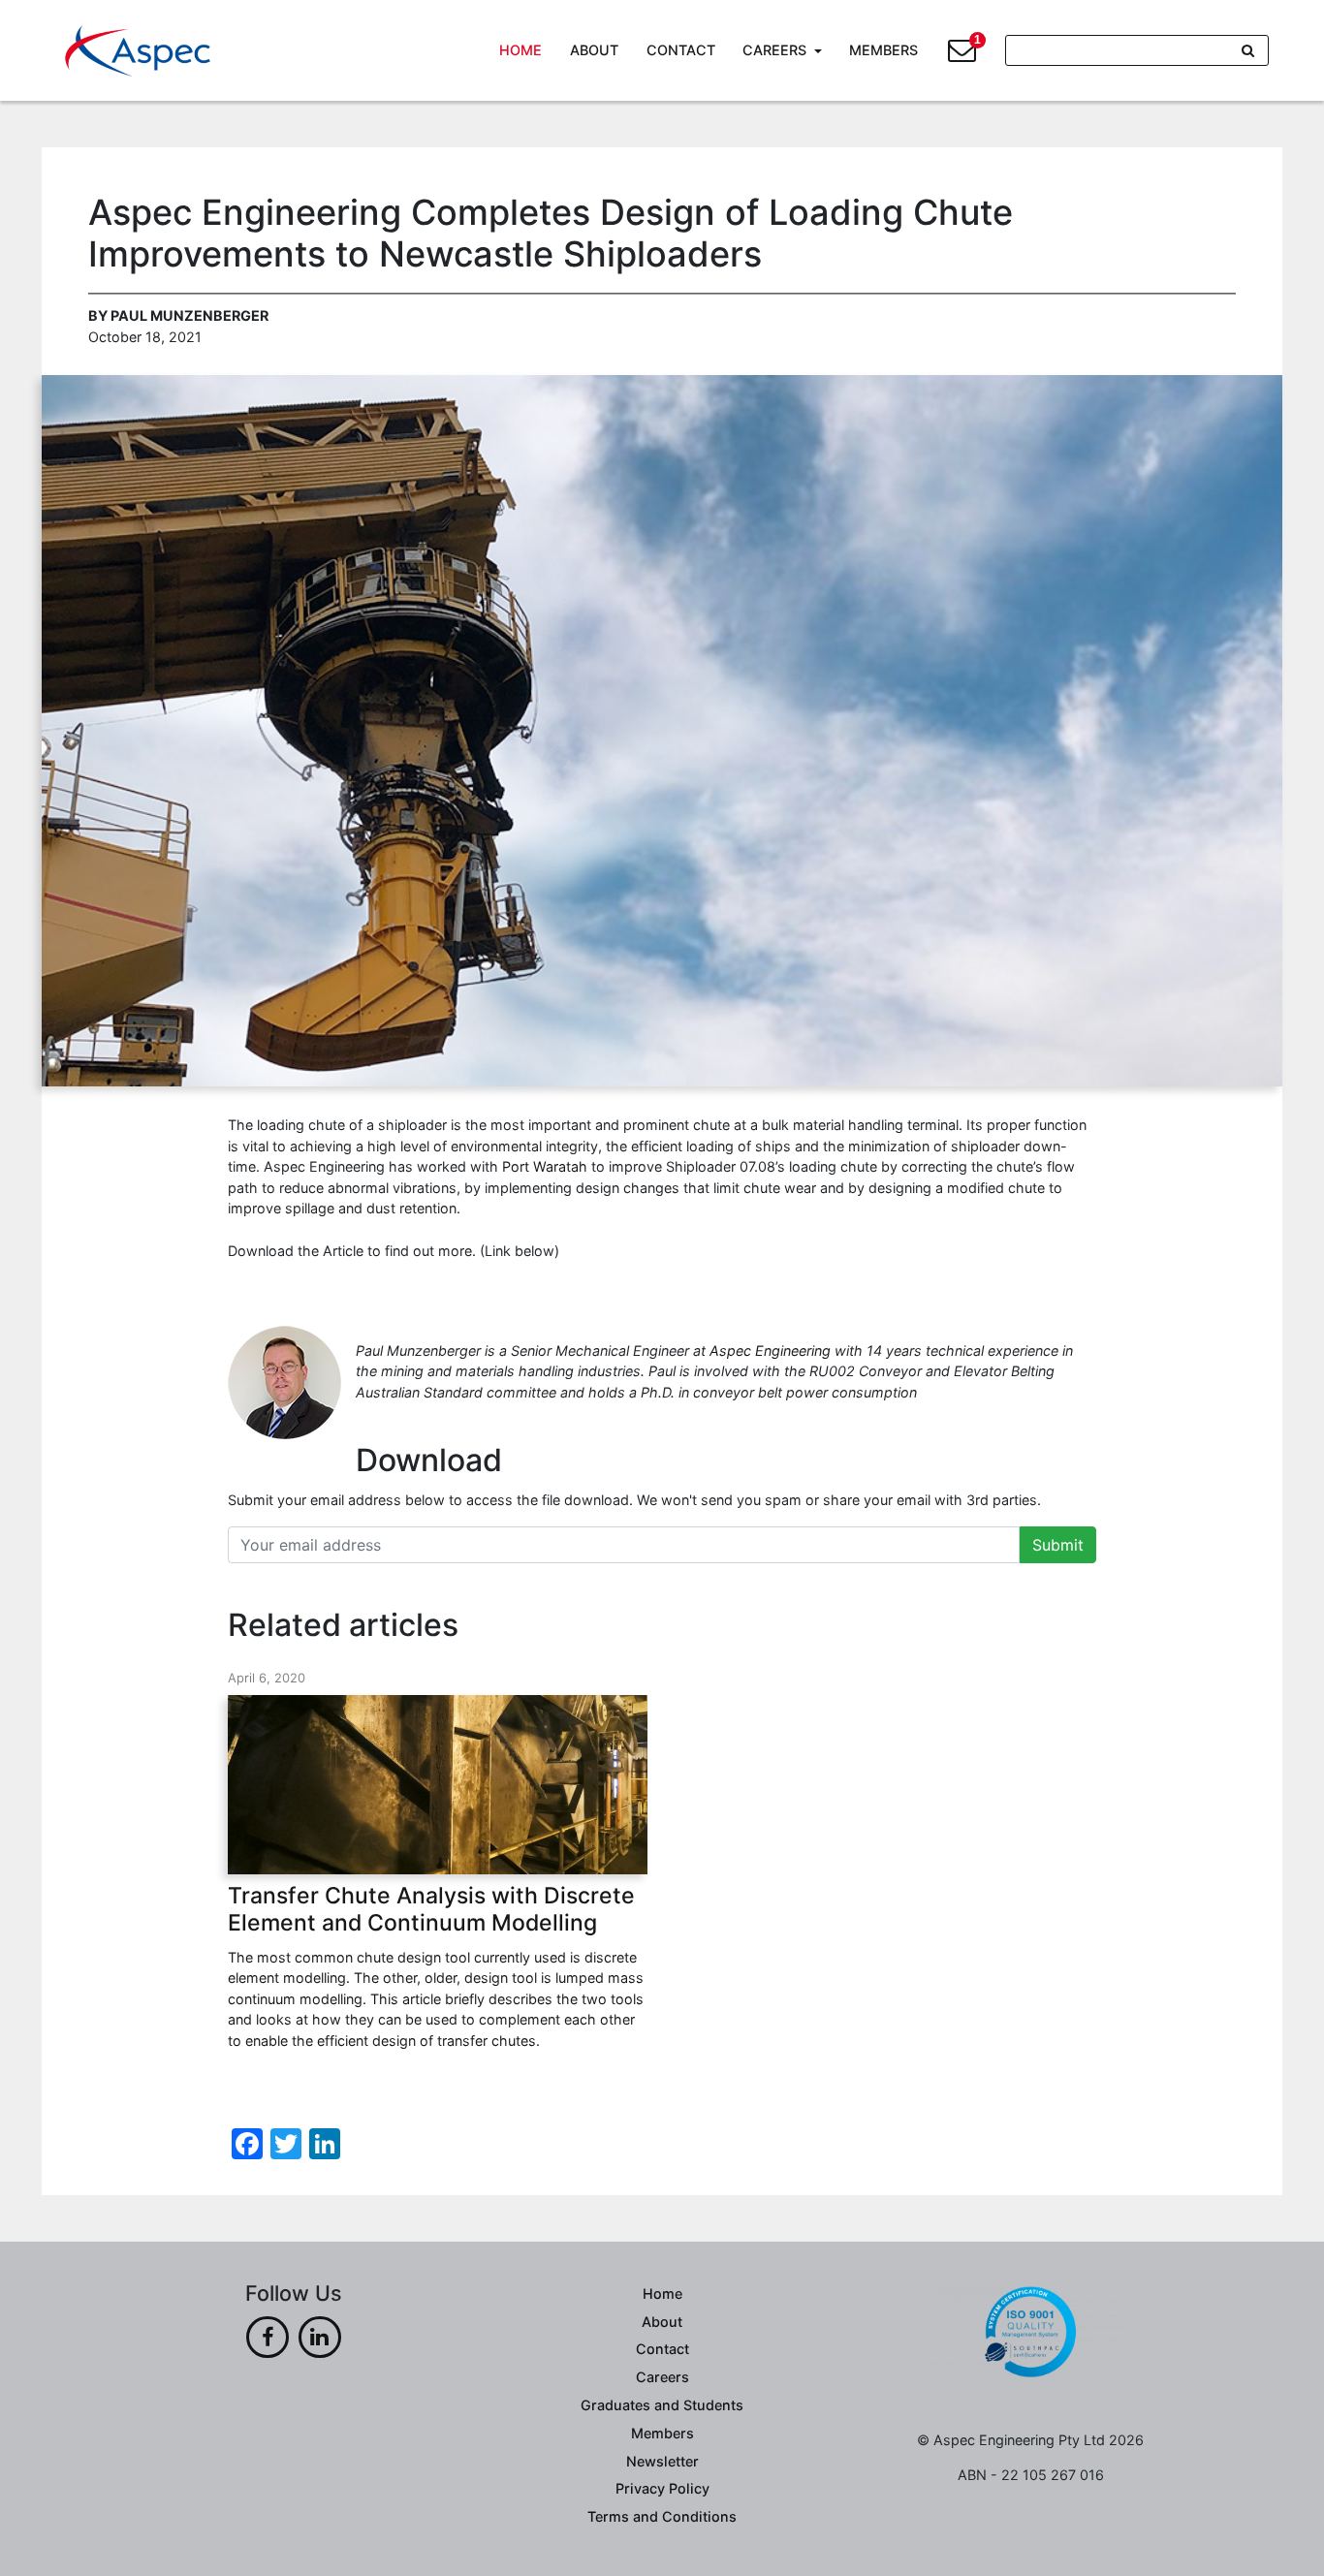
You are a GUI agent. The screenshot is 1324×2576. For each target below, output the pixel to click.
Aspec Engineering (770, 1351)
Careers (774, 50)
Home (520, 50)
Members (883, 50)
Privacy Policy (662, 2488)
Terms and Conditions (662, 2516)
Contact (681, 50)
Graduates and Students (662, 2405)
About (594, 50)
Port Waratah (545, 1166)
